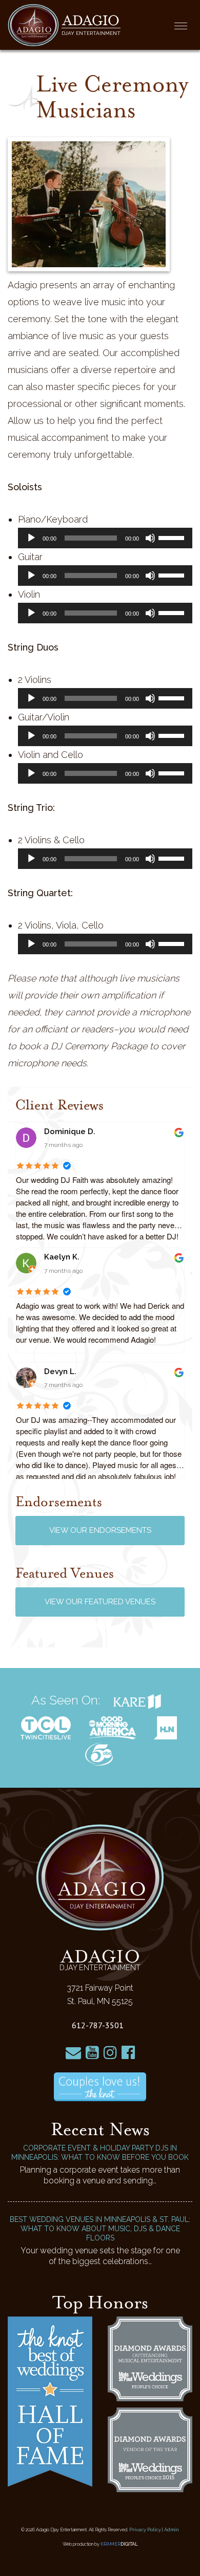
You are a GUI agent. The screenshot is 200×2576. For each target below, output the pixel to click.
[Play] (31, 538)
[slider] (173, 537)
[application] (105, 538)
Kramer (119, 2544)
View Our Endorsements (100, 1530)
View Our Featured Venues (100, 1602)
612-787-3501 (98, 2025)
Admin (172, 2530)
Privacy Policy (145, 2530)
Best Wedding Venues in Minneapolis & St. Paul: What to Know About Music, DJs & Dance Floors (100, 2229)
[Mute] (150, 538)
